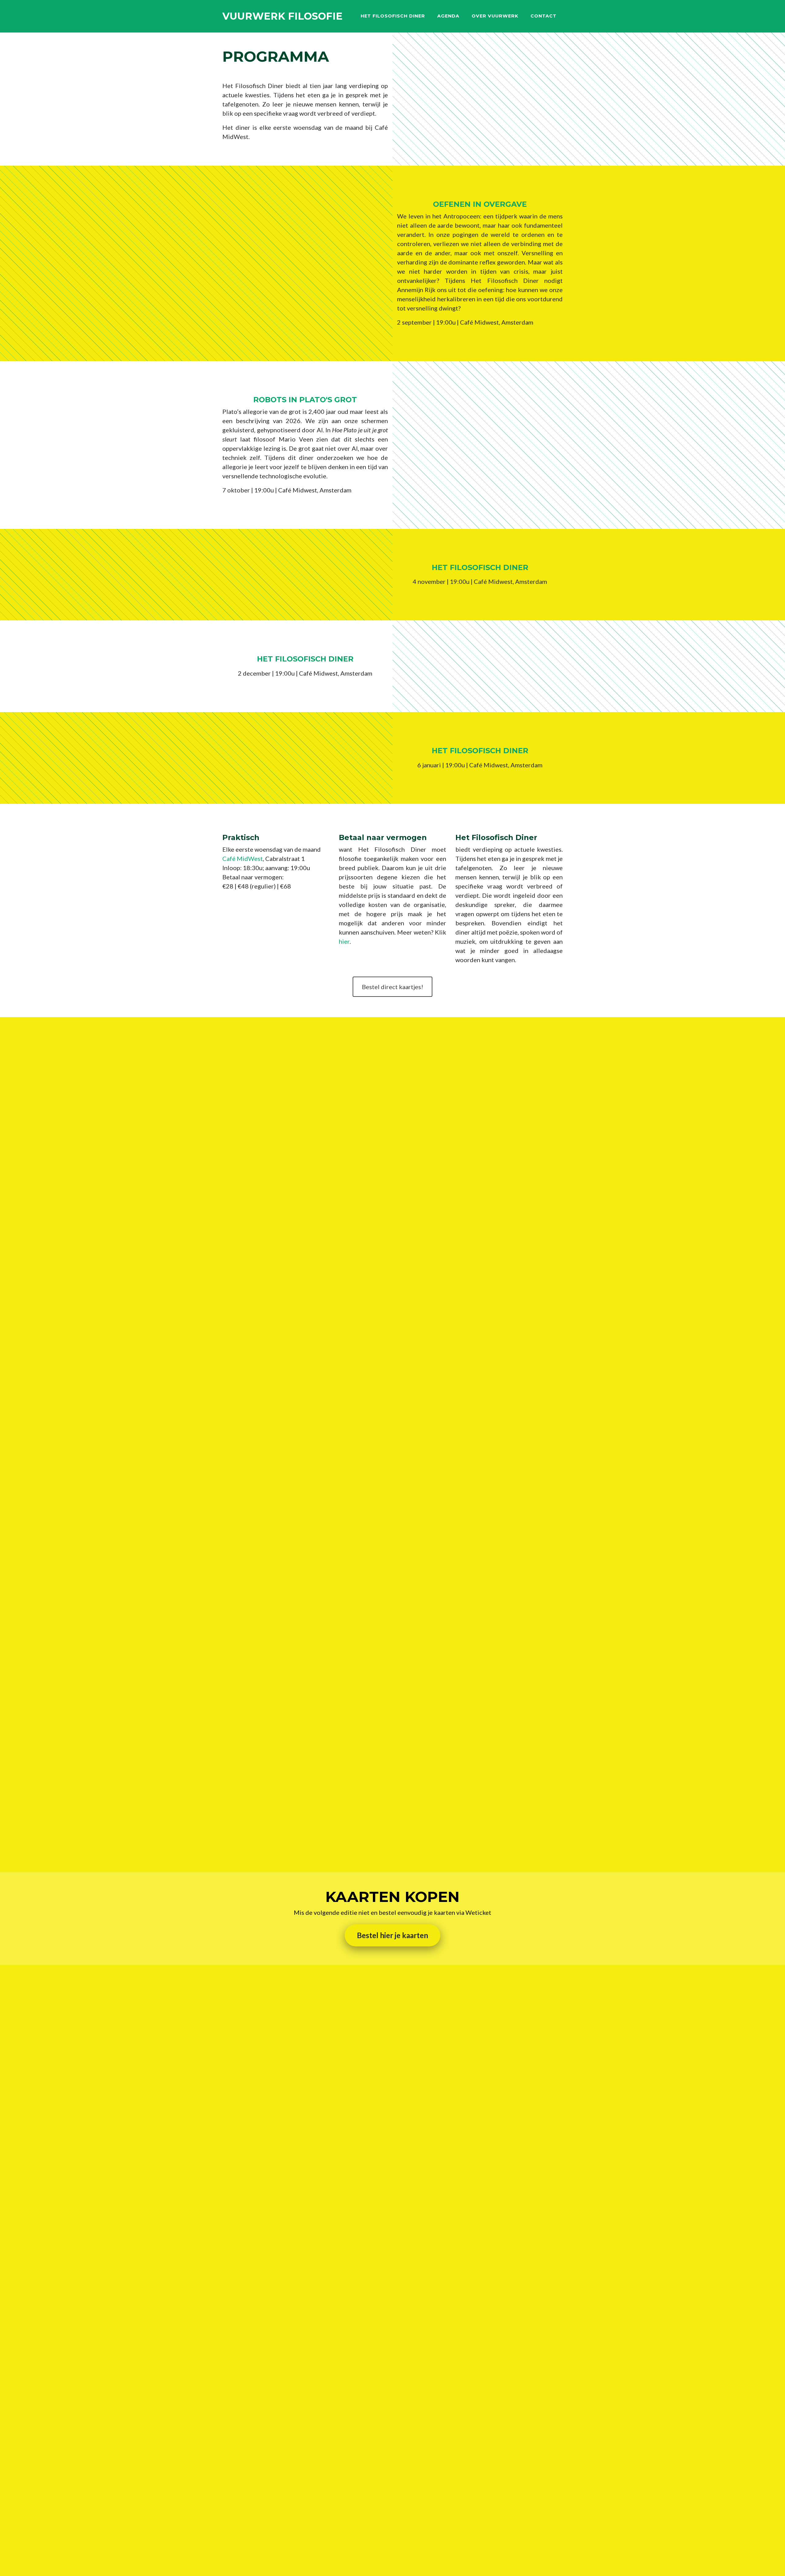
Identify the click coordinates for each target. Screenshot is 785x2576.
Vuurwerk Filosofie (282, 16)
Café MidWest (243, 858)
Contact (544, 16)
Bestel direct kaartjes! (392, 987)
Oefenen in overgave (480, 204)
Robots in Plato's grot (305, 400)
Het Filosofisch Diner (393, 16)
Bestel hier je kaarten (392, 1935)
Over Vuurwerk (495, 16)
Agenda (448, 16)
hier (344, 941)
